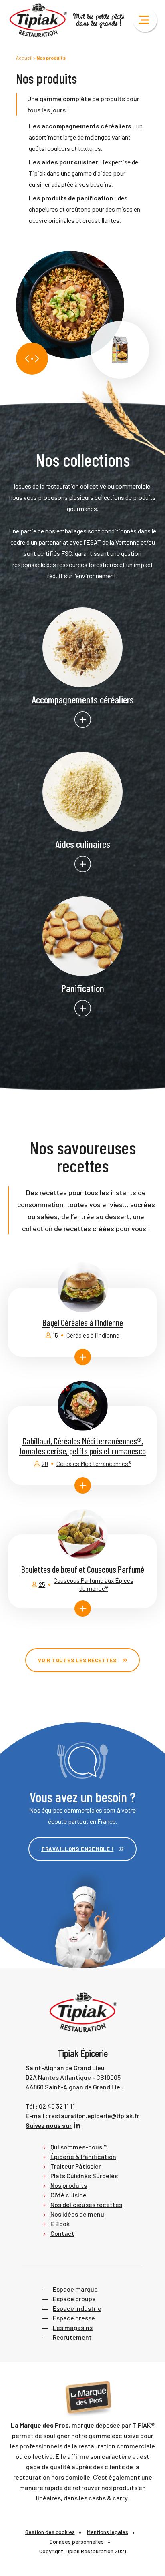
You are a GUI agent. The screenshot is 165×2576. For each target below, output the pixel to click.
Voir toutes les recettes (77, 1660)
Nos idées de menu (77, 2214)
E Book (60, 2224)
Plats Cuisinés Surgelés (84, 2176)
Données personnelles (77, 2541)
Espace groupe (74, 2299)
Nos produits (69, 2185)
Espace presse (74, 2318)
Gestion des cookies (50, 2532)
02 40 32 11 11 (57, 2106)
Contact (62, 2233)
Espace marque (75, 2289)
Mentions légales (108, 2532)
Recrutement (72, 2337)
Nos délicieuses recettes (86, 2204)
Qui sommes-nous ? (78, 2147)
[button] (27, 359)
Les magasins (73, 2327)
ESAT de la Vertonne (113, 542)
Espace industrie (77, 2308)
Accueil (24, 58)
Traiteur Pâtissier (76, 2166)
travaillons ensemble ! (77, 1849)
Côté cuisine (68, 2195)
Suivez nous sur (49, 2125)
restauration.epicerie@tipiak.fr (94, 2116)
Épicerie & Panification (83, 2156)
